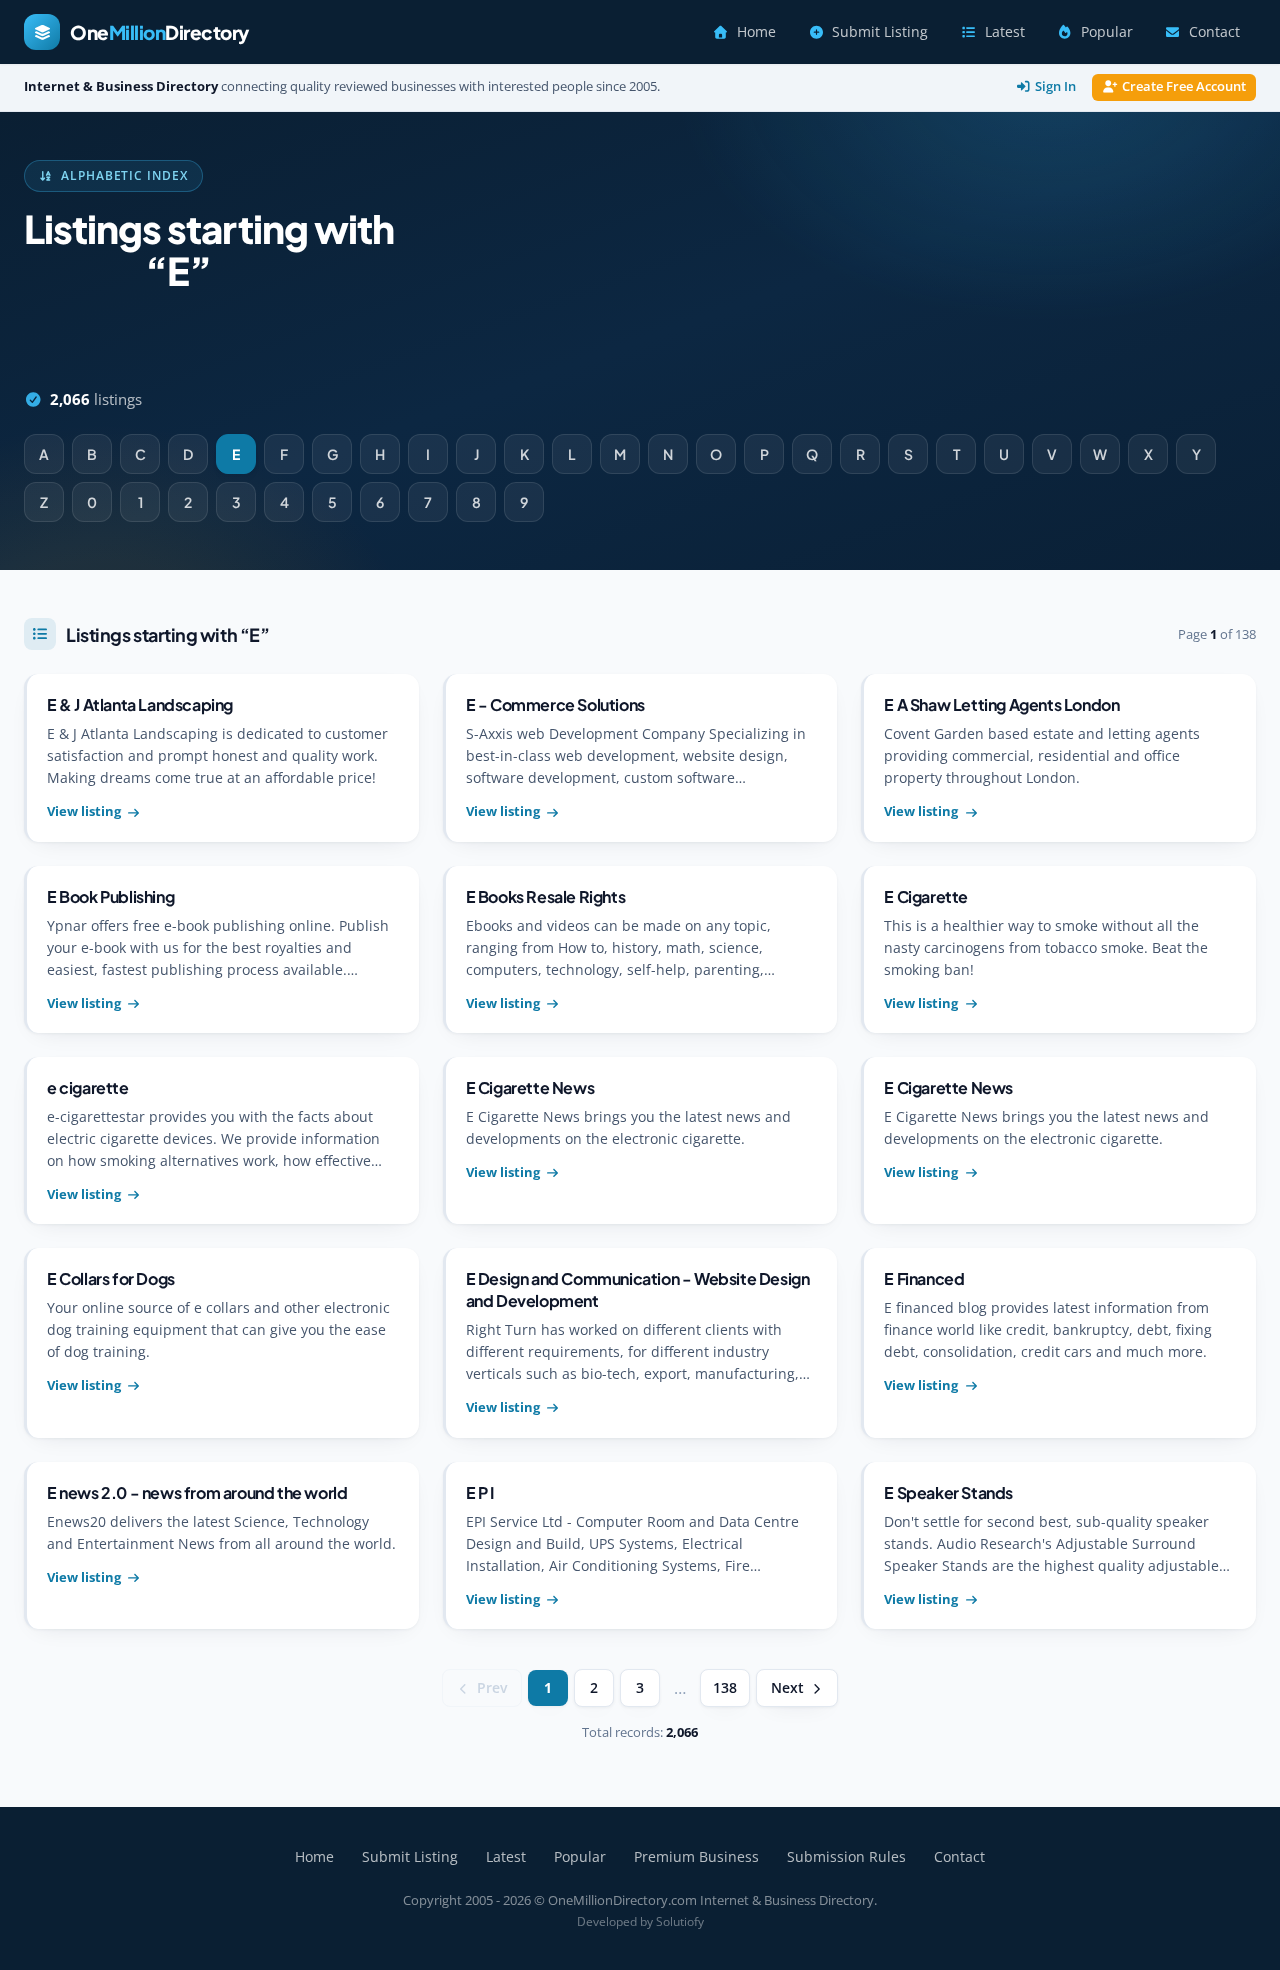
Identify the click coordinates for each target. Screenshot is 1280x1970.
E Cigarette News (530, 1087)
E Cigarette (926, 896)
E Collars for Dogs (111, 1278)
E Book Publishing (110, 896)
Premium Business (696, 1856)
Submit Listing (880, 32)
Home (756, 32)
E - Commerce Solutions (555, 704)
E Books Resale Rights (546, 896)
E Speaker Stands (948, 1492)
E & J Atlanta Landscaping (140, 704)
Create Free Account (1184, 86)
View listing (84, 811)
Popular (1107, 32)
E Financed (924, 1278)
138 (725, 1688)
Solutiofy (680, 1921)
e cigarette (88, 1087)
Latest (1005, 32)
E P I (480, 1492)
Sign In (1055, 86)
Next (787, 1688)
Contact (1214, 32)
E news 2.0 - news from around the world (197, 1492)
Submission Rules (846, 1856)
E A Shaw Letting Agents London (1001, 704)
